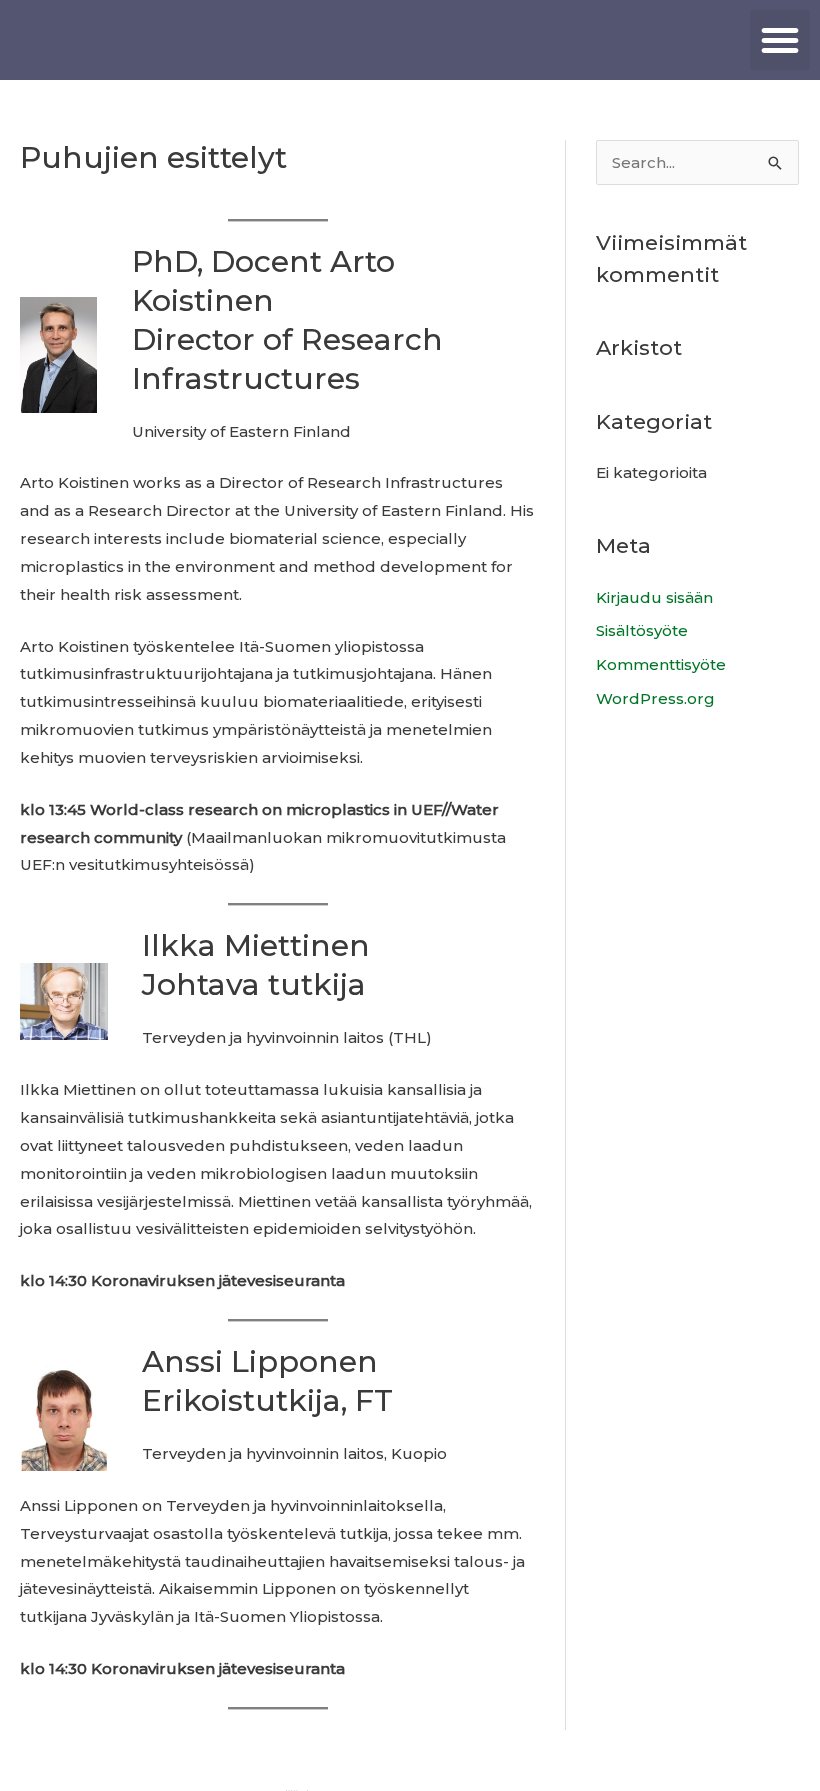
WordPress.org (655, 698)
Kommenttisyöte (661, 664)
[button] (780, 40)
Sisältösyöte (642, 630)
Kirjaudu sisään (654, 597)
